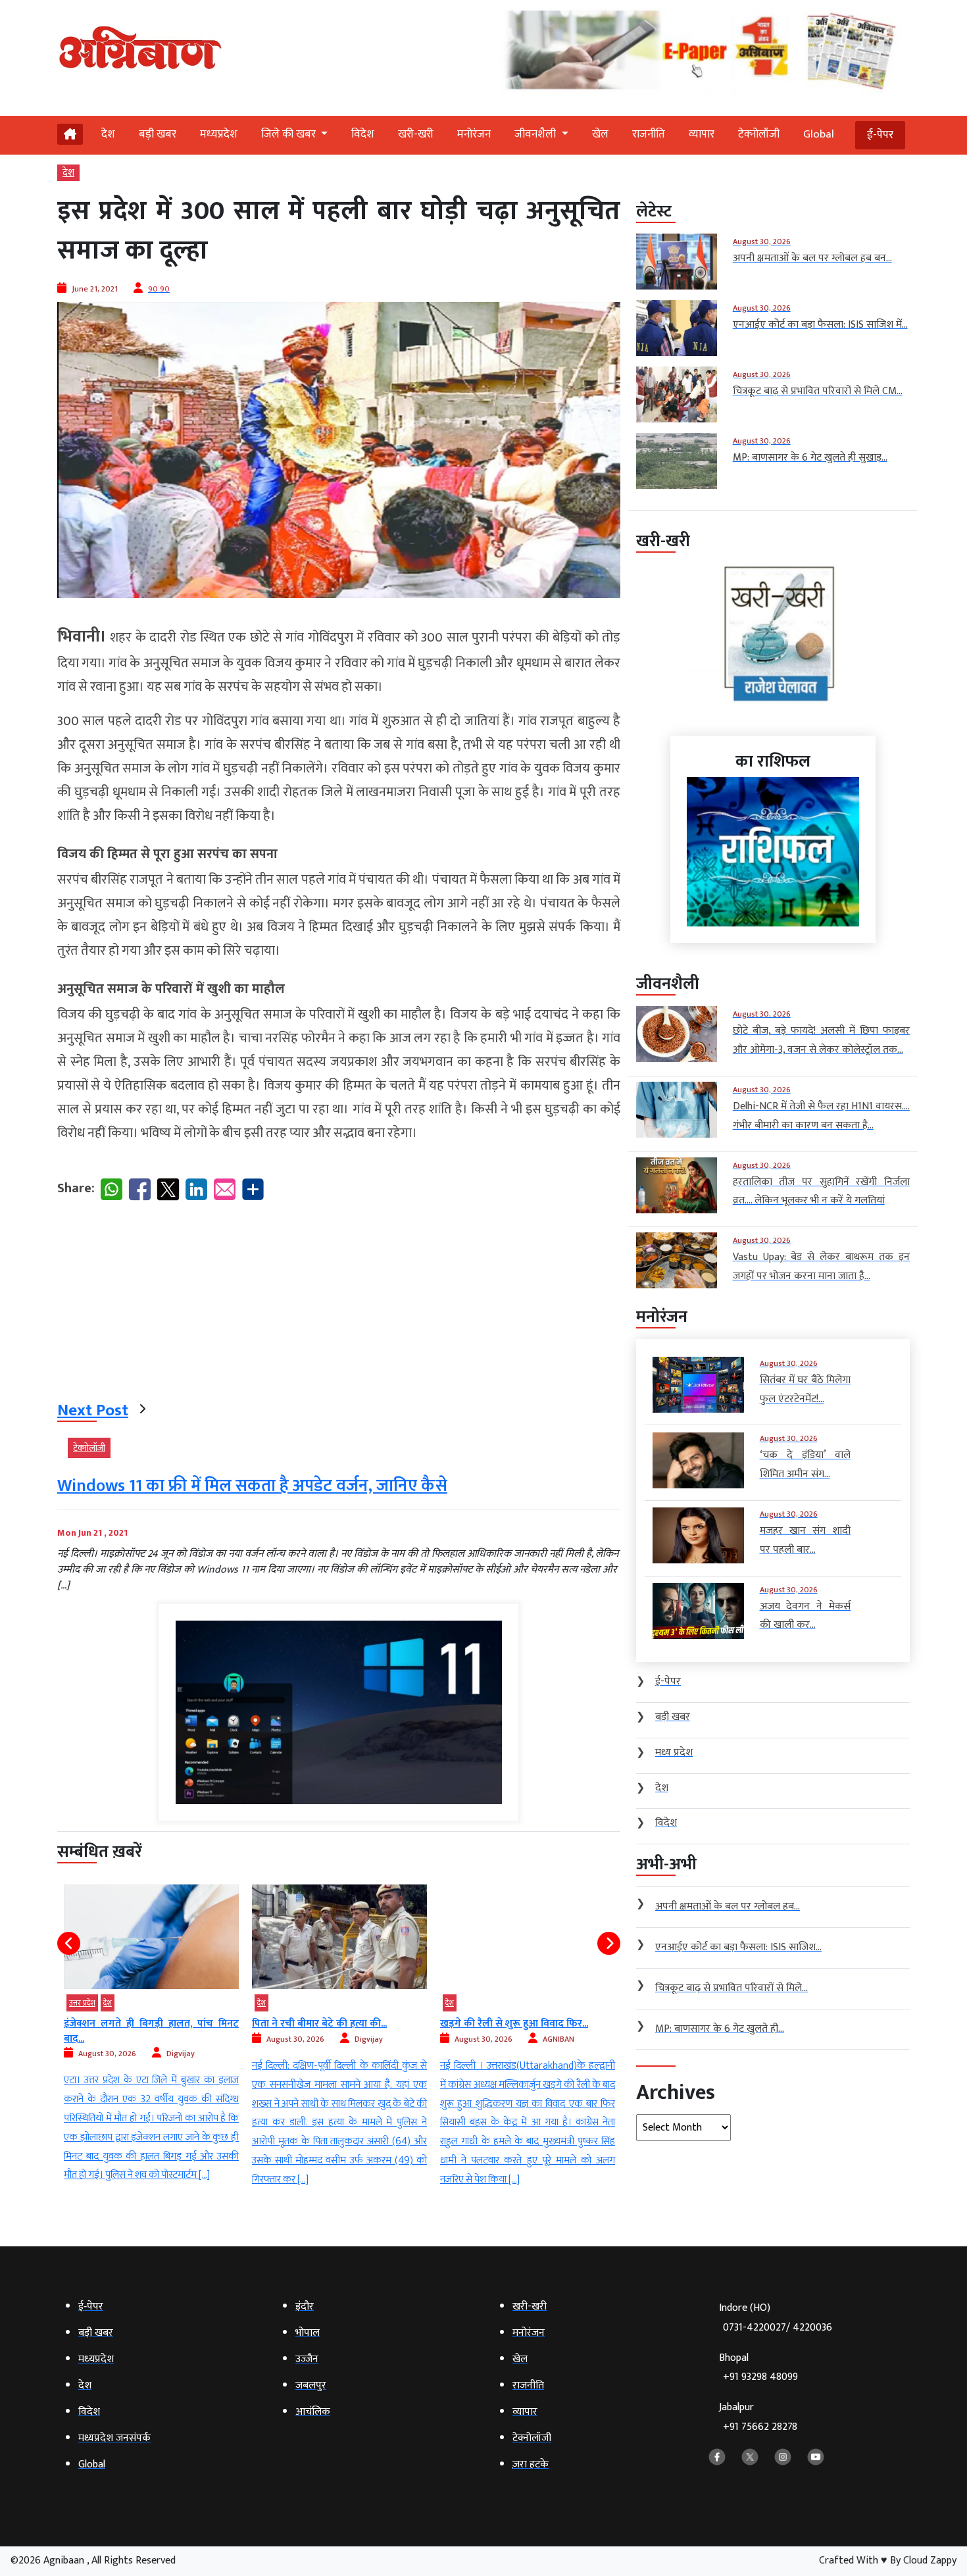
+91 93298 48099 (760, 2377)
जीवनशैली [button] (536, 134)
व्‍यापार (702, 134)
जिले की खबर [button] (290, 134)
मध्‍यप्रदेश (219, 134)
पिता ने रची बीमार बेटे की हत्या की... (131, 2024)
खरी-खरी (416, 134)
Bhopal (758, 2368)
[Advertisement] (339, 1303)
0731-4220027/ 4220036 (778, 2328)
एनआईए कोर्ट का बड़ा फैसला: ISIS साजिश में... (528, 2031)
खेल (600, 134)
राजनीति (649, 134)
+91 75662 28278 (760, 2427)
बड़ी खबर (158, 134)
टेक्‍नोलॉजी (759, 134)
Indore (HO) (776, 2318)
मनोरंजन (474, 134)
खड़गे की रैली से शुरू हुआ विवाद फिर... (326, 2024)
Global (819, 134)
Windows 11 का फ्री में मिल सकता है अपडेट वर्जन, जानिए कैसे (252, 1486)
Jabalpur (758, 2417)
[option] (151, 2037)
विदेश (363, 134)
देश (108, 134)
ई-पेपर (880, 135)
